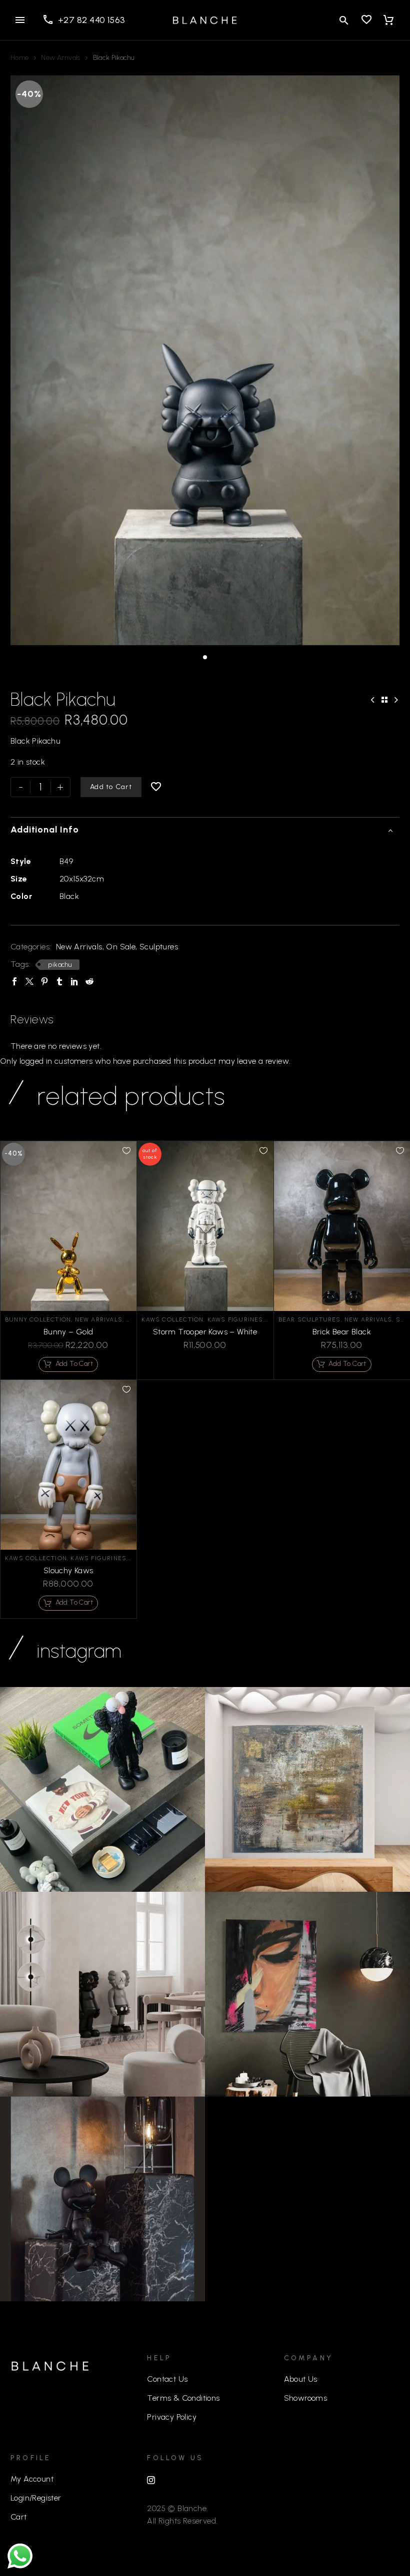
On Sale (121, 947)
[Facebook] (14, 981)
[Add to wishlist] (156, 787)
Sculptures (159, 947)
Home (19, 58)
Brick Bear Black (342, 1332)
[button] (344, 20)
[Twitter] (29, 981)
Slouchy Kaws (68, 1570)
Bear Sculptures (310, 1319)
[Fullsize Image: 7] (102, 1789)
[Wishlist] (366, 20)
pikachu (60, 965)
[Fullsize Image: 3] (307, 1994)
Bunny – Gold (68, 1332)
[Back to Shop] (384, 700)
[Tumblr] (59, 981)
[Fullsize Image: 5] (307, 1789)
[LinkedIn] (74, 981)
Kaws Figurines (235, 1319)
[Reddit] (89, 981)
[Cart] (388, 20)
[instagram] (151, 2480)
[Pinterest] (44, 981)
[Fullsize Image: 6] (102, 2199)
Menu (20, 20)
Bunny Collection (38, 1319)
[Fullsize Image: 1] (102, 1994)
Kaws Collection (172, 1319)
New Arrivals (60, 58)
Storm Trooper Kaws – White (205, 1332)
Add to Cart (111, 787)
